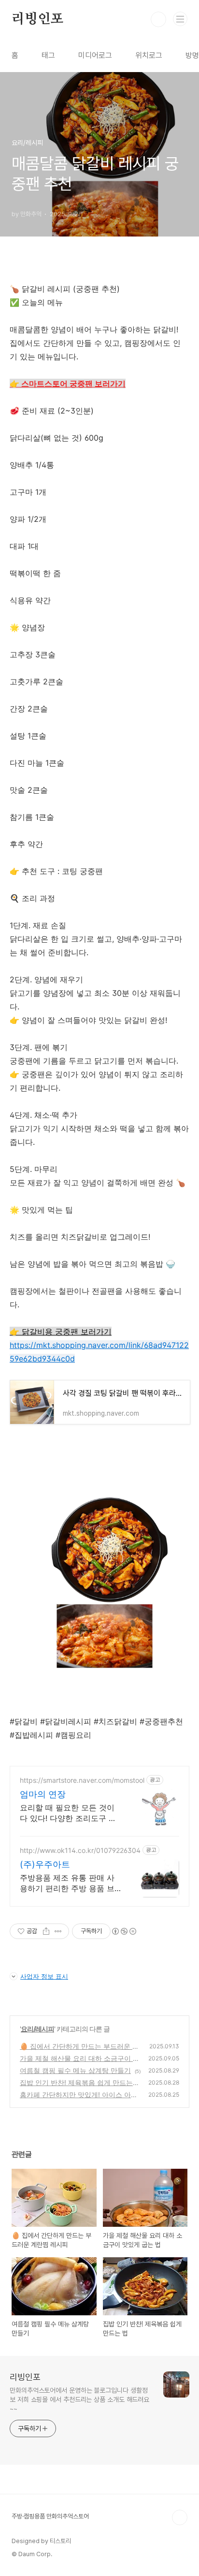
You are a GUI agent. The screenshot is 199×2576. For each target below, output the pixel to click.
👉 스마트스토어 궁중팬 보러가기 (68, 384)
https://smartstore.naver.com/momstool (82, 1780)
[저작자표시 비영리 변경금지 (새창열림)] (124, 1931)
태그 (48, 55)
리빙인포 (37, 19)
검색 (158, 19)
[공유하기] (46, 1931)
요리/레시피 (37, 2029)
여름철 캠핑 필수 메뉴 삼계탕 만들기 (75, 2070)
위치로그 (149, 55)
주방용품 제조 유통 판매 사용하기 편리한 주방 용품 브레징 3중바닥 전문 (67, 1883)
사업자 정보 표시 (44, 1976)
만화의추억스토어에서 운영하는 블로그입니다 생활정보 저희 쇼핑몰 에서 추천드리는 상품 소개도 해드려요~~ (79, 2399)
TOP (180, 2517)
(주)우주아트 (45, 1864)
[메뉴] (180, 19)
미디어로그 (95, 55)
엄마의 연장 (43, 1794)
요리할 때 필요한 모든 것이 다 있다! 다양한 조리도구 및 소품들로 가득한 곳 (68, 1813)
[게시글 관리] (58, 1931)
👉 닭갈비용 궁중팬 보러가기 (61, 1332)
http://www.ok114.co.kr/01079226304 (80, 1850)
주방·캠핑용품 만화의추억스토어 (50, 2516)
